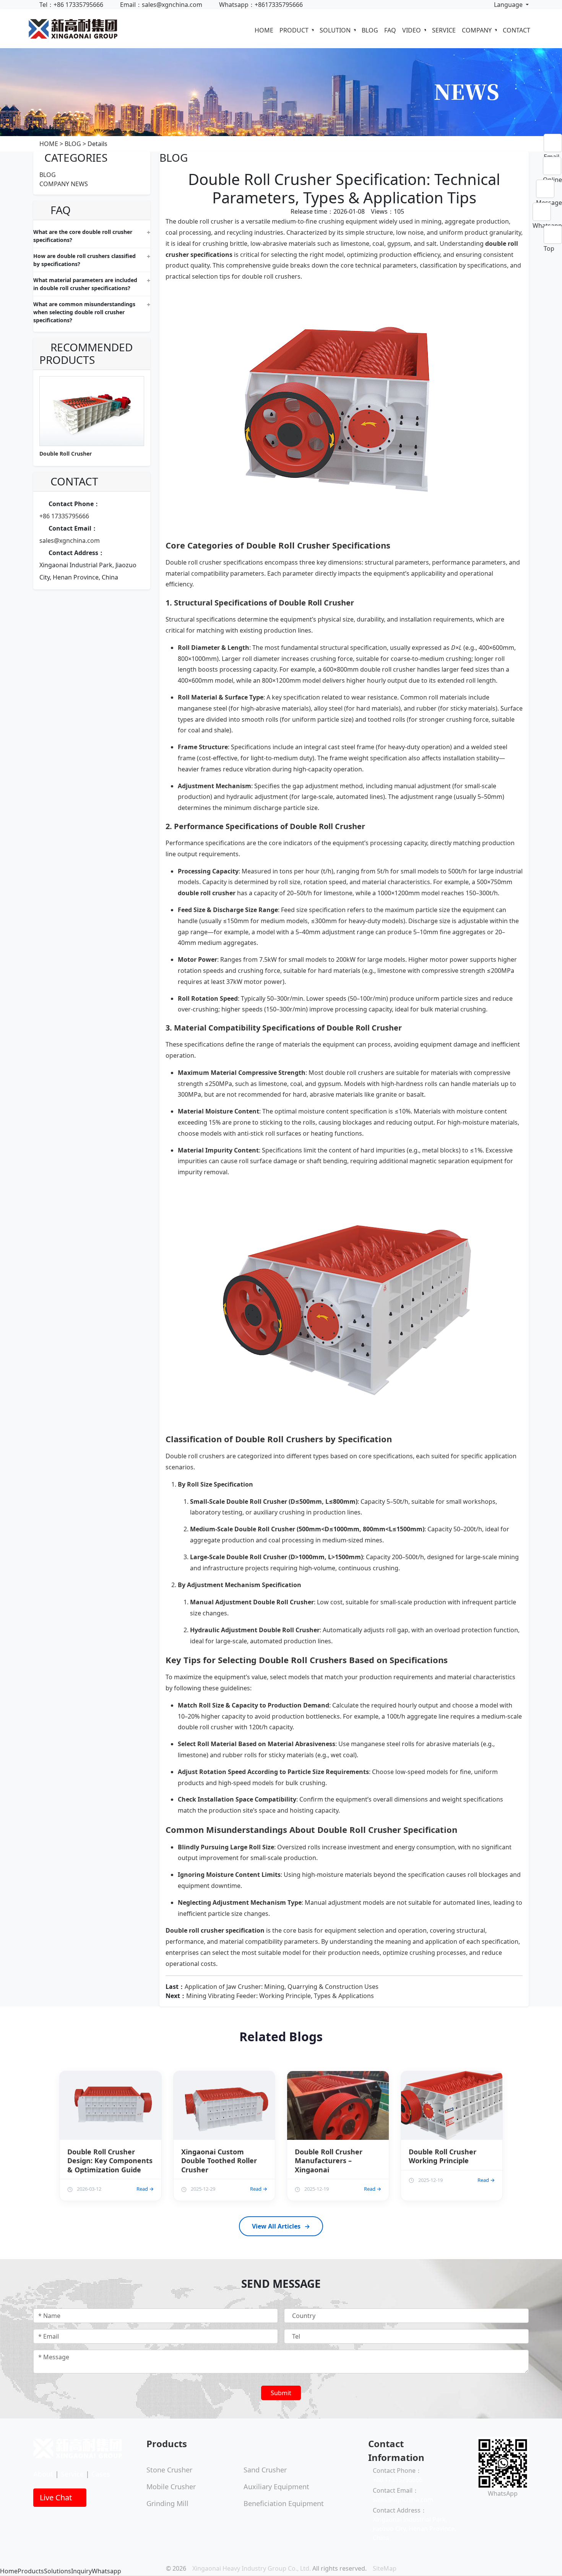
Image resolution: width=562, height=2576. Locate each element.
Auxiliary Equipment (276, 2487)
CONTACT (517, 30)
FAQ (390, 30)
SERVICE (444, 30)
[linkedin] (497, 2509)
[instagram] (485, 2509)
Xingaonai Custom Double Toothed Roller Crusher (219, 2161)
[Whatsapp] (547, 212)
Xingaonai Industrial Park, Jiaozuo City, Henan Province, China (414, 2529)
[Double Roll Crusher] (344, 410)
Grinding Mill (167, 2503)
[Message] (549, 189)
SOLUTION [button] (336, 30)
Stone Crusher (169, 2470)
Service (72, 2474)
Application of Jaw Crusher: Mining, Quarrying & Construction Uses (282, 1987)
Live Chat (57, 2497)
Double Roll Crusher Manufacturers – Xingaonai (329, 2161)
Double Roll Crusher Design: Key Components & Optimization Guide (110, 2161)
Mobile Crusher (171, 2487)
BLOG (370, 30)
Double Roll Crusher (66, 454)
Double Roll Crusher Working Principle (443, 2156)
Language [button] (508, 5)
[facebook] (479, 2509)
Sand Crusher (265, 2470)
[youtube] (491, 2509)
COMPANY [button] (478, 30)
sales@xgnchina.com (70, 541)
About (43, 2474)
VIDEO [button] (412, 30)
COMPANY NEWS (64, 184)
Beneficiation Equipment (284, 2503)
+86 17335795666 (64, 516)
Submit (281, 2393)
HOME (264, 30)
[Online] (552, 166)
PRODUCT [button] (295, 30)
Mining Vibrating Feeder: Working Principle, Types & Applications (280, 1996)
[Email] (553, 143)
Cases (101, 2474)
